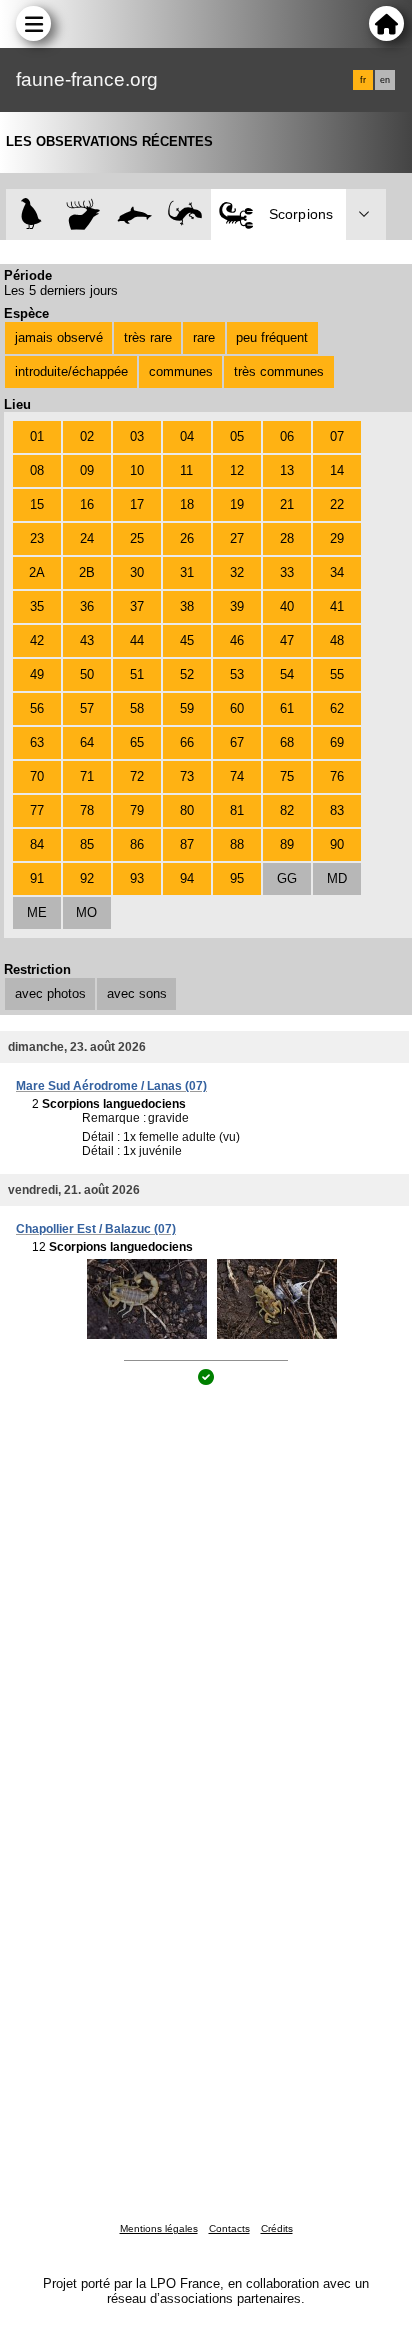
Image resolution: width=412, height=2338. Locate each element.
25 (137, 538)
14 (337, 470)
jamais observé (59, 337)
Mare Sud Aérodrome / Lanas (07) (111, 1086)
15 (37, 504)
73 (187, 776)
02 (87, 436)
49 (37, 674)
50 (87, 674)
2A (37, 572)
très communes (279, 371)
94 (187, 878)
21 (287, 504)
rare (204, 337)
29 (337, 538)
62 (337, 708)
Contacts (229, 2228)
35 (37, 606)
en (385, 80)
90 (337, 844)
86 (137, 844)
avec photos (50, 993)
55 (337, 674)
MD (337, 878)
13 (287, 470)
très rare (148, 337)
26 (187, 538)
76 (337, 776)
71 (87, 776)
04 (187, 436)
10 (137, 470)
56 (37, 708)
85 (87, 844)
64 (87, 742)
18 (187, 504)
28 (287, 538)
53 (237, 674)
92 (87, 878)
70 (37, 776)
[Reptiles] (185, 214)
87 (187, 844)
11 (186, 470)
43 (87, 640)
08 (37, 470)
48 (337, 640)
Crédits (277, 2228)
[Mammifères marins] (134, 214)
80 (187, 810)
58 (137, 708)
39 (237, 606)
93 (137, 878)
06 (287, 436)
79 (137, 810)
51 (137, 674)
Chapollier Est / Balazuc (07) (96, 1229)
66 (187, 742)
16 (87, 504)
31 (187, 572)
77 (37, 810)
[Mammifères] (83, 214)
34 (337, 572)
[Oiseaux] (31, 214)
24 (87, 538)
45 (187, 640)
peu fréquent (272, 337)
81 (237, 810)
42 (37, 640)
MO (86, 912)
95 (237, 878)
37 (137, 606)
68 (287, 742)
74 (237, 776)
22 (337, 504)
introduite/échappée (71, 371)
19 (237, 504)
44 (137, 640)
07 (337, 436)
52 (187, 674)
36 (87, 606)
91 (37, 878)
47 (287, 640)
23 (37, 538)
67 (237, 742)
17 (137, 504)
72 (137, 776)
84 (37, 844)
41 (337, 606)
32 (237, 572)
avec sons (137, 993)
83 (337, 810)
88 (237, 844)
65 (137, 742)
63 (37, 742)
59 (187, 708)
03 (137, 436)
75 (287, 776)
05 (237, 436)
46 (237, 640)
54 (287, 674)
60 (237, 708)
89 (287, 844)
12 (237, 470)
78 (87, 810)
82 (287, 810)
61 (287, 708)
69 (337, 742)
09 (87, 470)
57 (87, 708)
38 (187, 606)
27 (237, 538)
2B (87, 572)
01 (37, 436)
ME (37, 912)
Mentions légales (159, 2228)
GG (287, 878)
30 (137, 572)
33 (287, 572)
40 (287, 606)
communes (181, 371)
